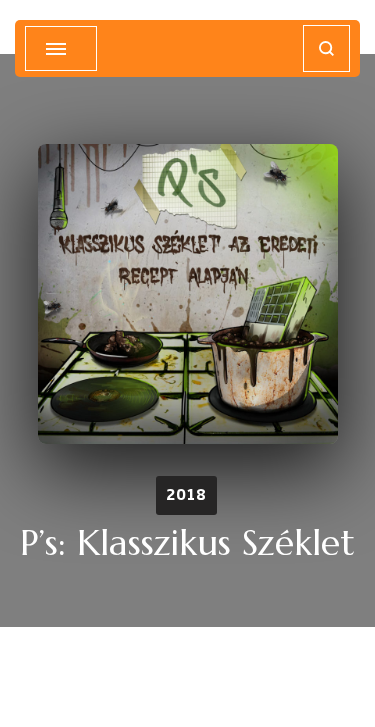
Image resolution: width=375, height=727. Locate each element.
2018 (186, 494)
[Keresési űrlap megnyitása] (326, 48)
